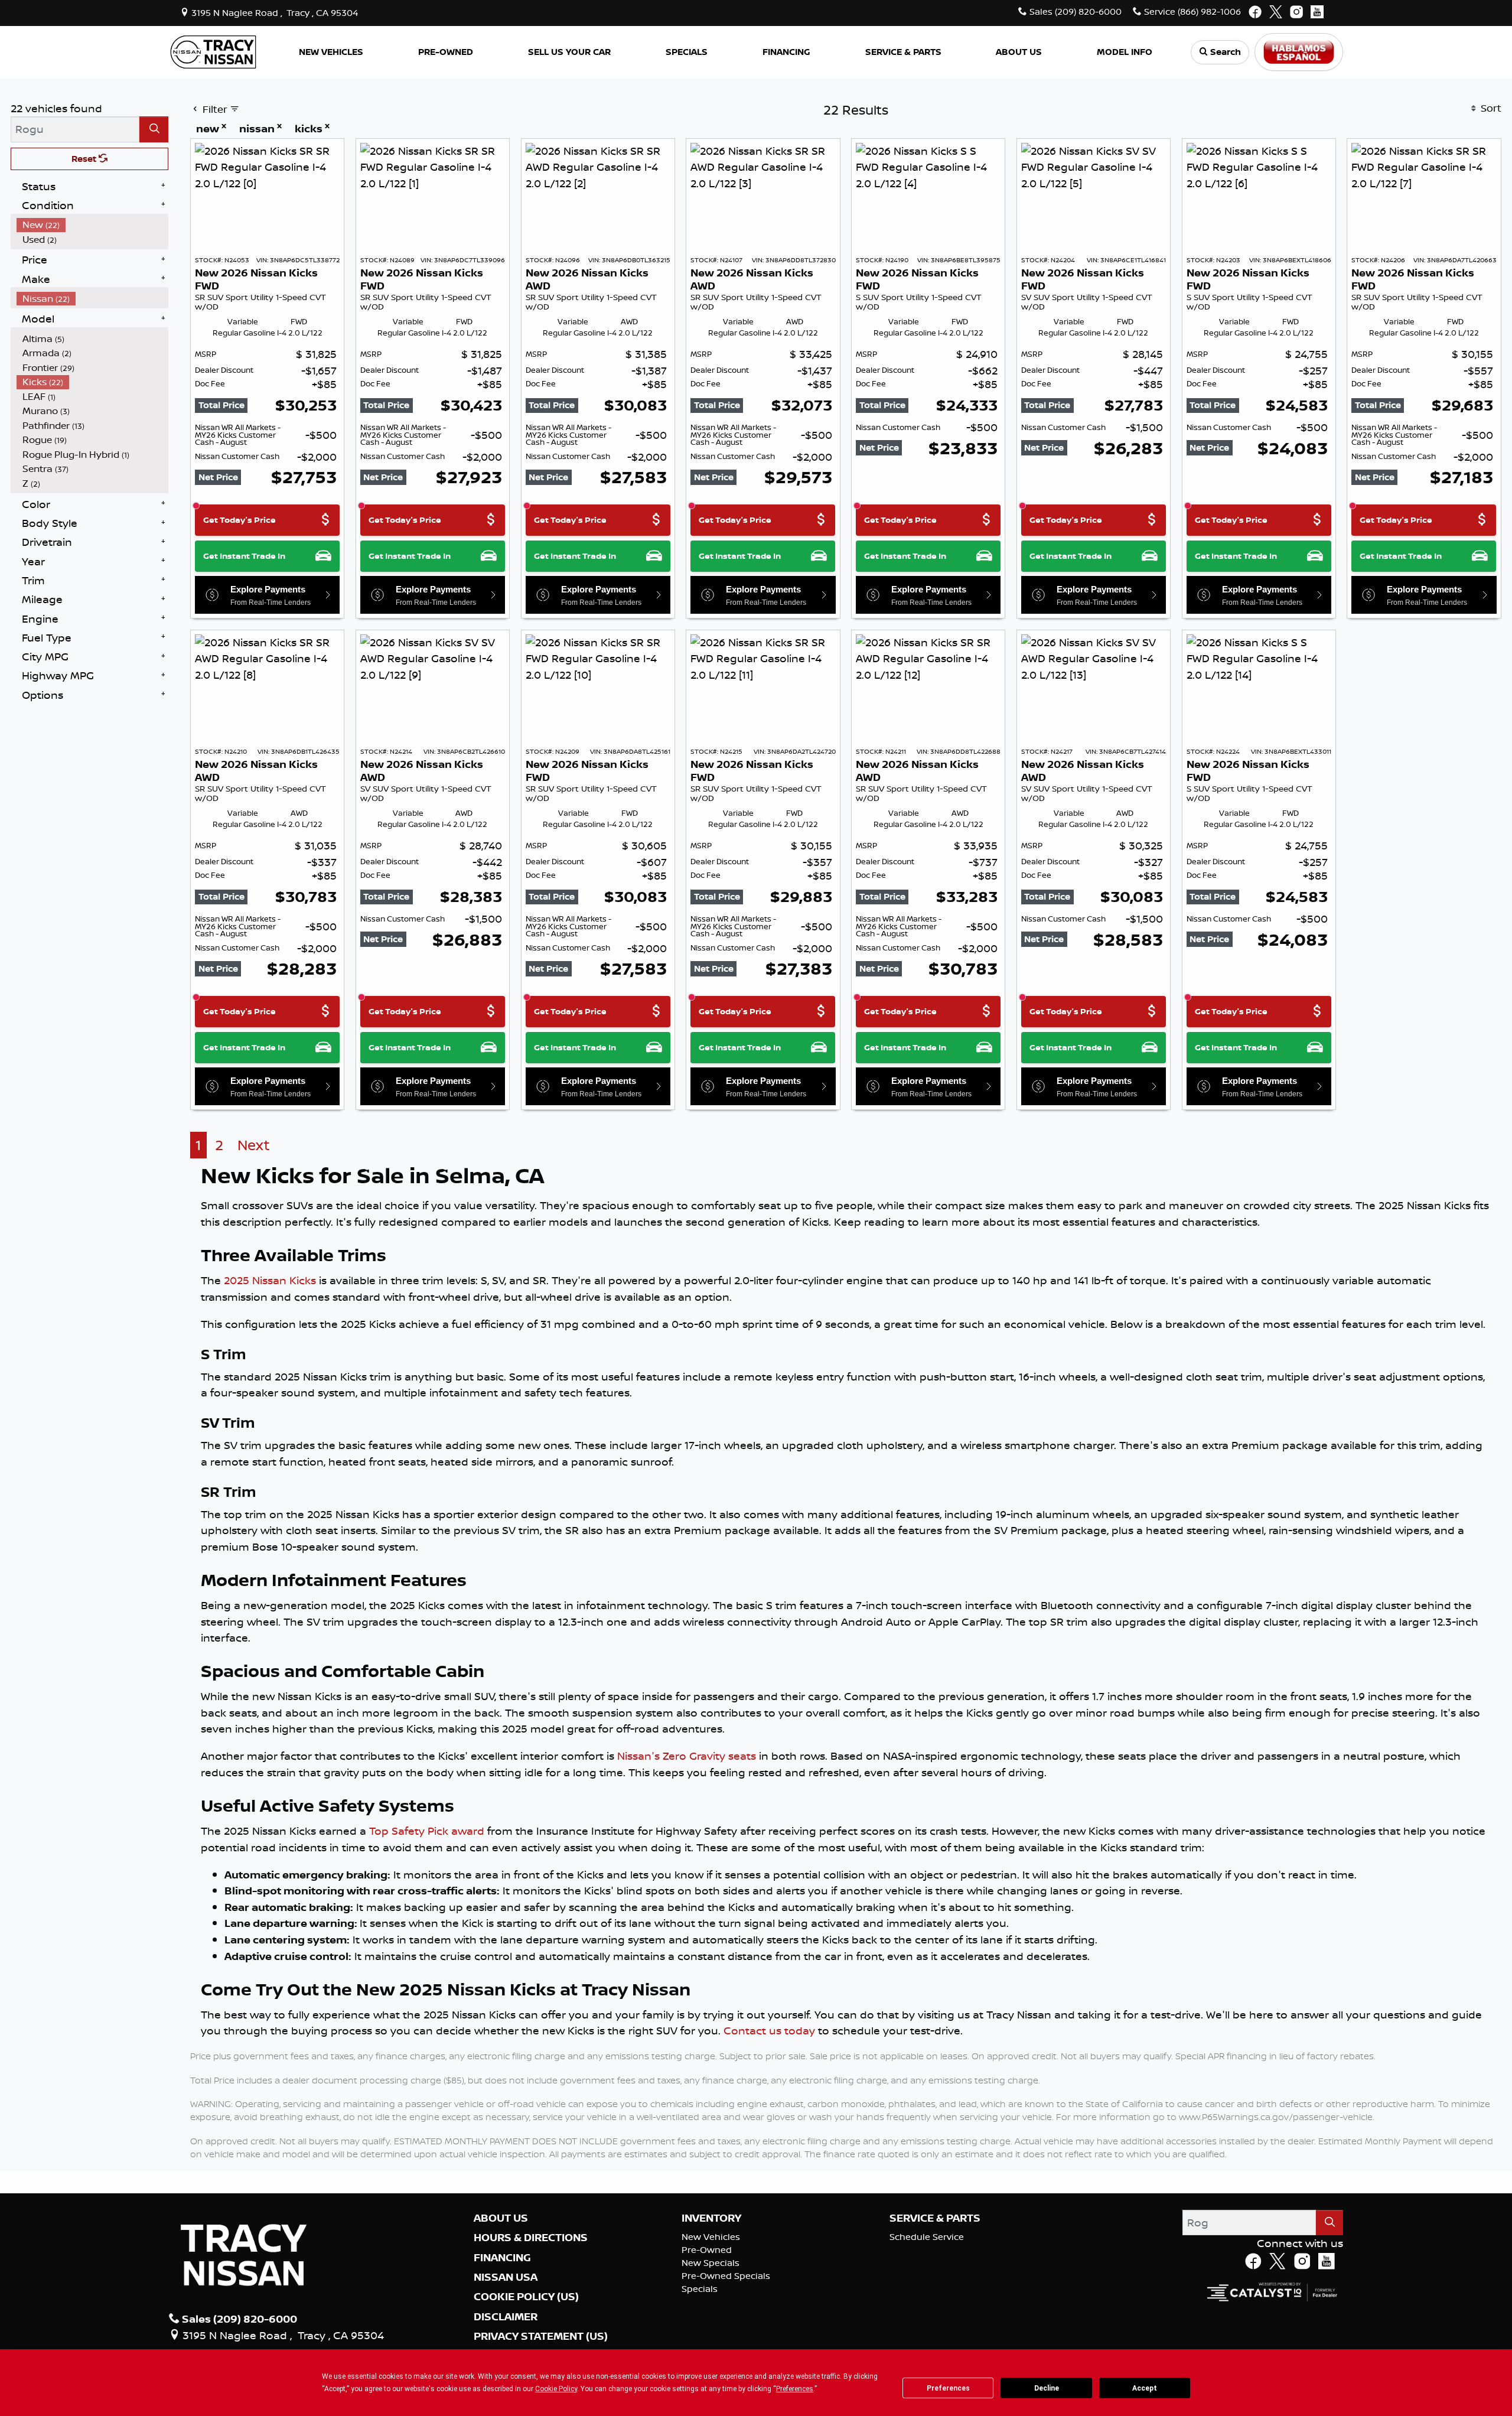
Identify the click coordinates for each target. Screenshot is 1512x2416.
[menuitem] (93, 225)
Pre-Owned (707, 2250)
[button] (331, 52)
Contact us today (769, 2030)
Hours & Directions (531, 2238)
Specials (700, 2289)
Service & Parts (935, 2218)
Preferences (948, 2388)
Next (254, 1145)
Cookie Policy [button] (556, 2389)
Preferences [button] (795, 2389)
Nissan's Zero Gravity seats (687, 1756)
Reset (85, 159)
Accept (1145, 2388)
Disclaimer (506, 2317)
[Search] (154, 129)
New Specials (711, 2263)
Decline (1047, 2388)
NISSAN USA (506, 2277)
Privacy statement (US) (541, 2336)
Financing (502, 2258)
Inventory (711, 2218)
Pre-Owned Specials (726, 2276)
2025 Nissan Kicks (270, 1280)
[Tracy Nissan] (213, 51)
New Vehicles (711, 2237)
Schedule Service (927, 2237)
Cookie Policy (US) (526, 2297)
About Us (501, 2218)
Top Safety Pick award (427, 1831)
